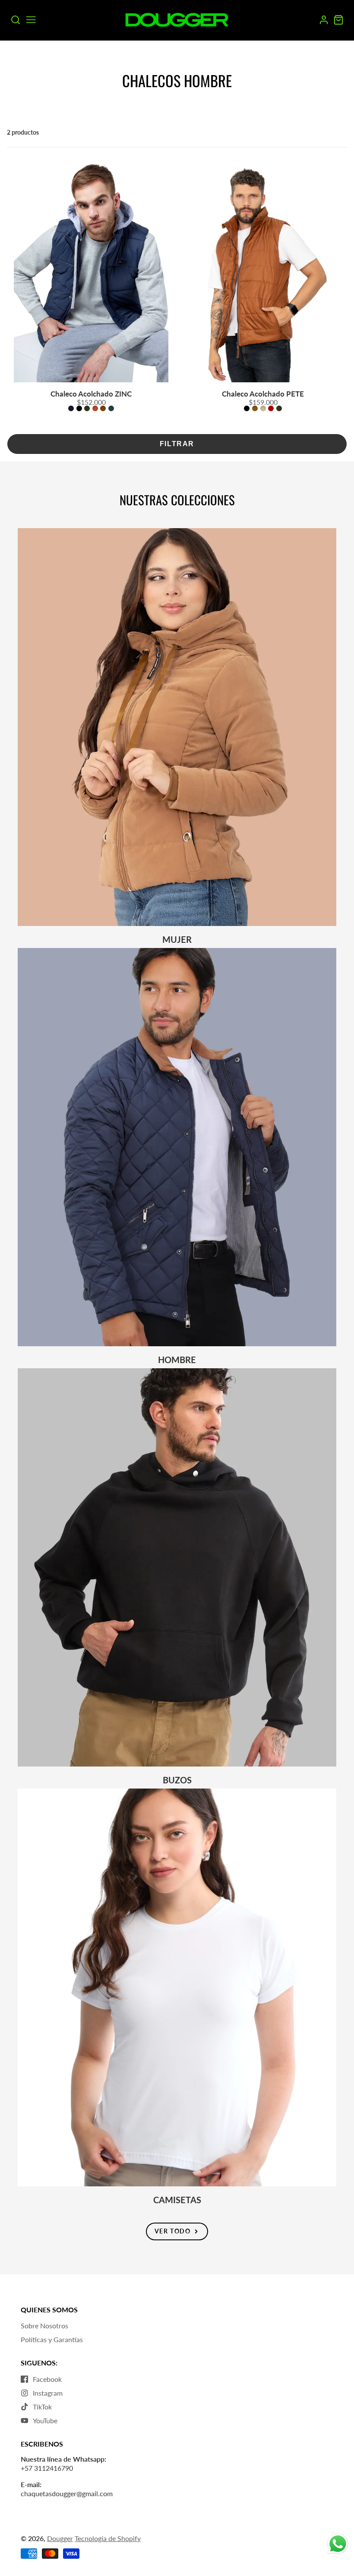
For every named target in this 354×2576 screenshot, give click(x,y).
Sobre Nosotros (44, 2326)
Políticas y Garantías (52, 2339)
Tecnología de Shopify (108, 2538)
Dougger (60, 2538)
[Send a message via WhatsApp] (338, 2544)
